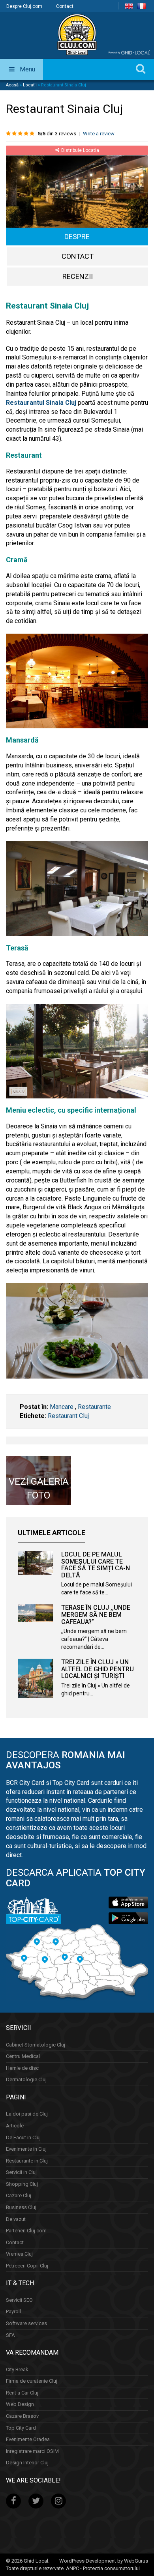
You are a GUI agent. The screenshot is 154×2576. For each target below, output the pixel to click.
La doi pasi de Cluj (27, 2114)
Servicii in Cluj (21, 2172)
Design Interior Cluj (27, 2463)
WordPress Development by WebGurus (104, 2561)
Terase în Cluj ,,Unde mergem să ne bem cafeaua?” (96, 1614)
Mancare (62, 1407)
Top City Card (21, 2428)
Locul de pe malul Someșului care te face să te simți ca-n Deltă (96, 1565)
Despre (77, 237)
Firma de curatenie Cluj (32, 2381)
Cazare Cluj (19, 2195)
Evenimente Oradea (28, 2439)
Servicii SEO (19, 2300)
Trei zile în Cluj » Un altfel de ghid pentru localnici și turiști (98, 1669)
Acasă (12, 85)
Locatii (30, 85)
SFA (10, 2335)
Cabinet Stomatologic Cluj (36, 2045)
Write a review (99, 134)
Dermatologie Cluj (26, 2079)
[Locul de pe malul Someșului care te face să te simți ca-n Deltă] (36, 1563)
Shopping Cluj (22, 2184)
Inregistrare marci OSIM (32, 2451)
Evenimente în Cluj (26, 2149)
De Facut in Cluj (23, 2137)
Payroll (13, 2312)
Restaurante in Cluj (27, 2161)
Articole (15, 2126)
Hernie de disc (22, 2068)
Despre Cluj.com (24, 6)
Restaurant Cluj (68, 1416)
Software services (26, 2323)
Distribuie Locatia (80, 150)
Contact (65, 6)
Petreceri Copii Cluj (27, 2266)
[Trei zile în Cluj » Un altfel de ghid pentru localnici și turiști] (36, 1678)
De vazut (16, 2219)
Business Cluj (21, 2207)
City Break (17, 2369)
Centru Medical (23, 2056)
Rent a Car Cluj (22, 2393)
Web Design (20, 2404)
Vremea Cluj (19, 2254)
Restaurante (94, 1407)
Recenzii (78, 276)
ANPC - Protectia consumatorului (103, 2568)
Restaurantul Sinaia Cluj (41, 403)
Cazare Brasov (22, 2416)
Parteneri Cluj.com (26, 2231)
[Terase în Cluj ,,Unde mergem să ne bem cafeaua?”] (36, 1613)
